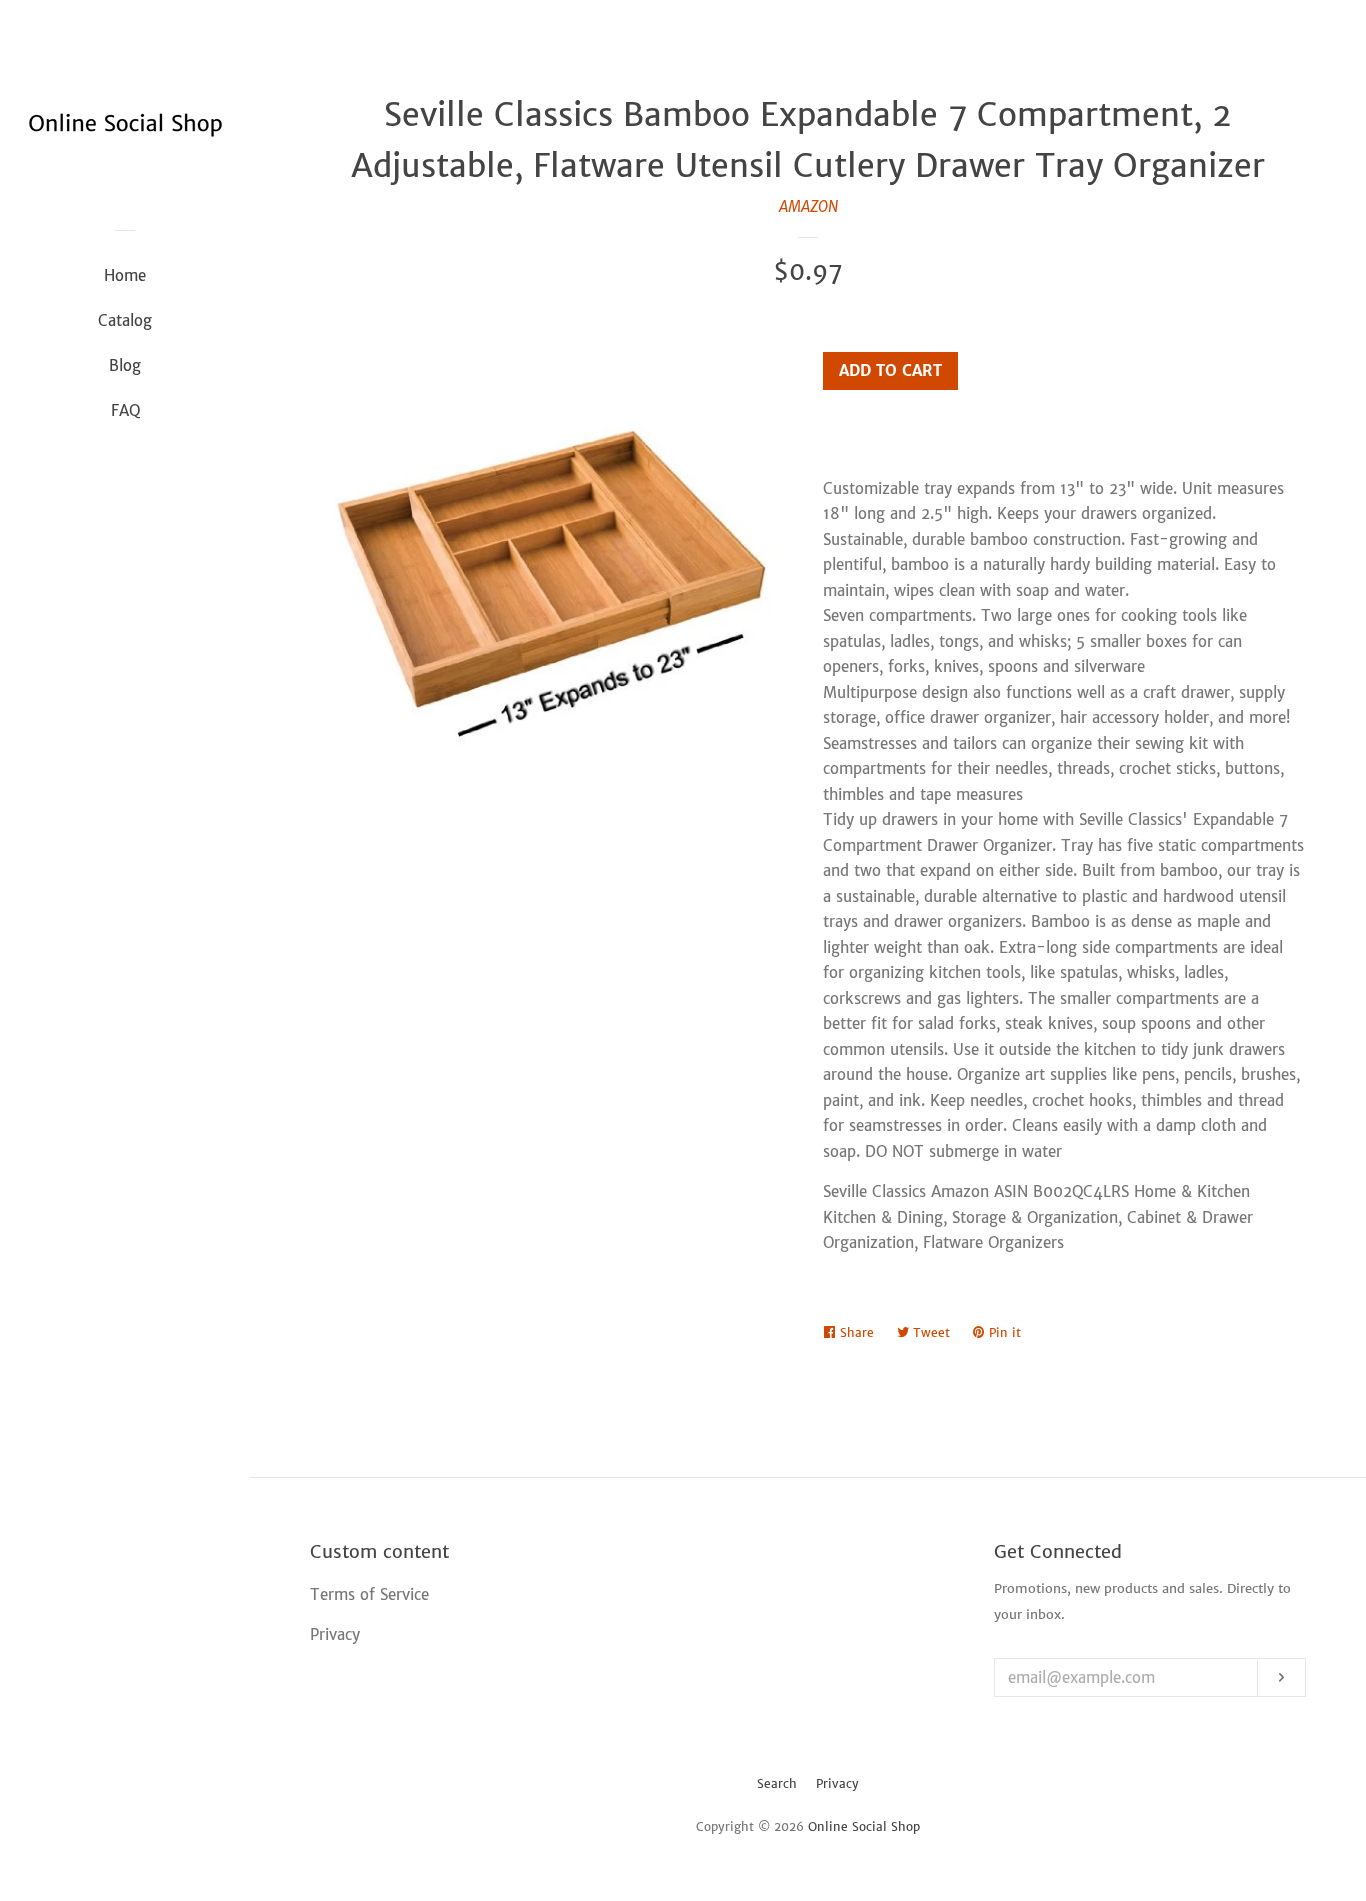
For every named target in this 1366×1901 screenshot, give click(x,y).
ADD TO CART (890, 370)
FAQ (125, 410)
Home (125, 275)
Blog (125, 365)
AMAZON (808, 206)
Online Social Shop (864, 1826)
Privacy (837, 1783)
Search (777, 1783)
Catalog (125, 320)
